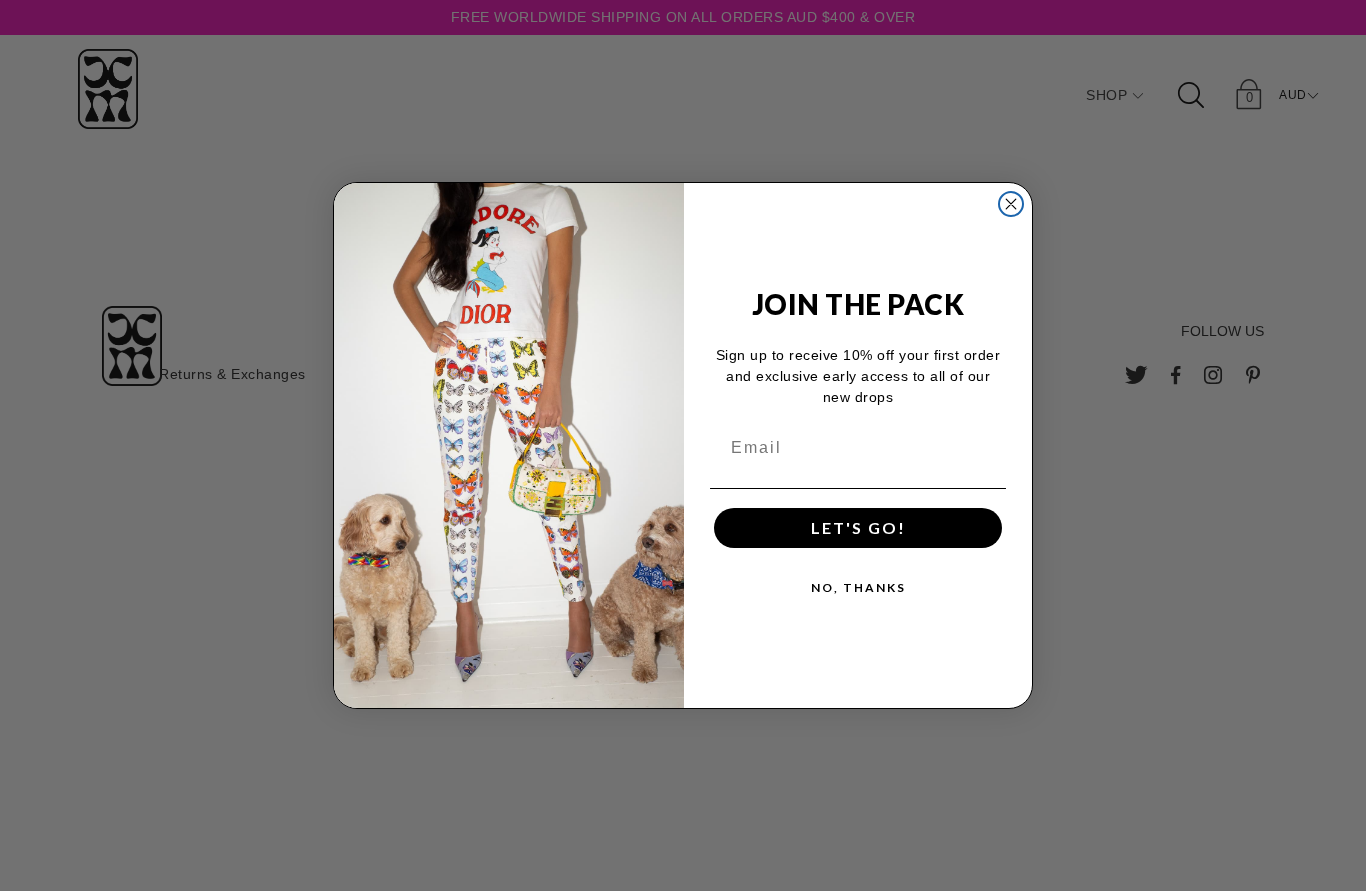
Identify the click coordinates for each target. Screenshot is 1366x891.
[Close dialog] (1011, 204)
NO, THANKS (858, 587)
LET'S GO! (858, 527)
